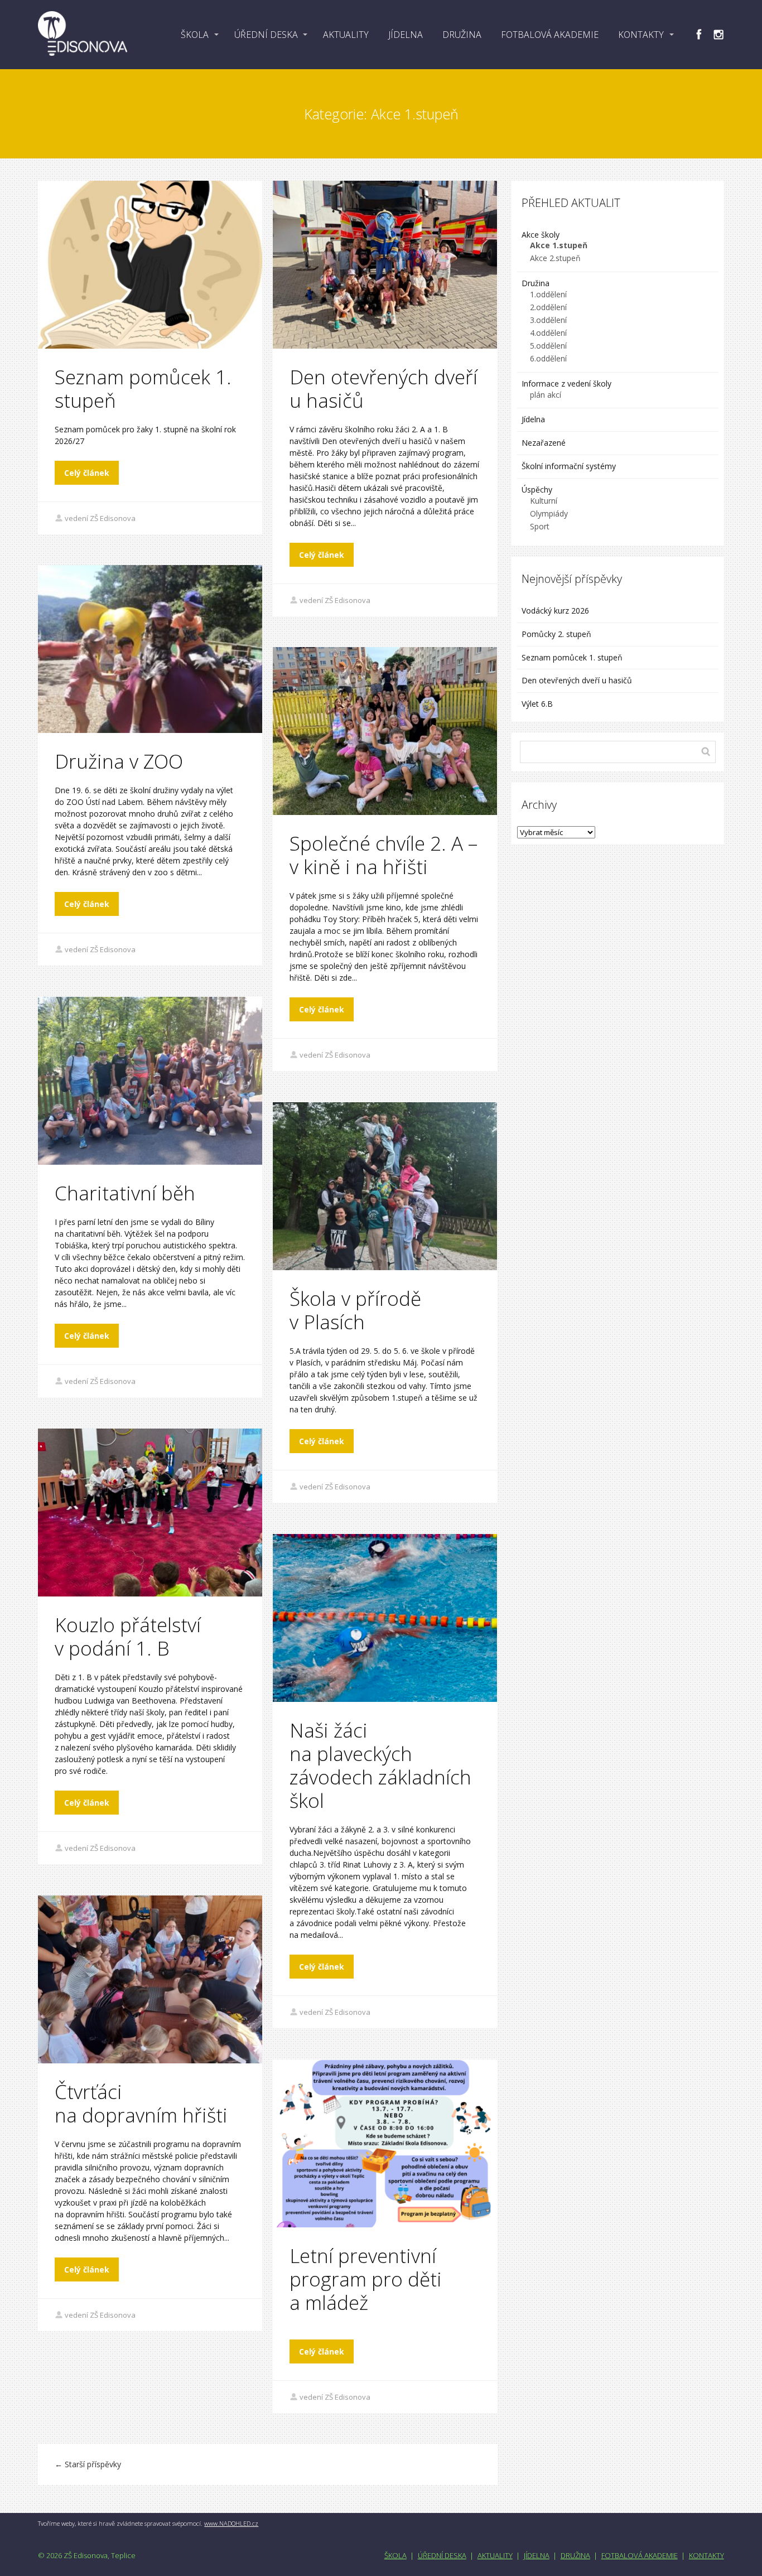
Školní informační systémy (569, 466)
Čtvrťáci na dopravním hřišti (141, 2103)
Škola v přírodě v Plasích (355, 1310)
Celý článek (87, 473)
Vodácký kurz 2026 (555, 611)
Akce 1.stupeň (559, 245)
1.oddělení (548, 294)
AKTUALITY (346, 35)
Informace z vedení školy (566, 383)
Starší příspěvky (88, 2464)
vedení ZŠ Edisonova (100, 518)
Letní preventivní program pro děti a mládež (366, 2279)
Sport (540, 526)
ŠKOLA (195, 35)
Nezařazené (544, 443)
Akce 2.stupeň (555, 258)
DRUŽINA (462, 35)
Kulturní (544, 501)
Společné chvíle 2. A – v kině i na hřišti (384, 855)
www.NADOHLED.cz (231, 2523)
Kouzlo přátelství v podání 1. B (128, 1636)
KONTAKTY (641, 35)
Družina (536, 283)
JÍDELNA (406, 35)
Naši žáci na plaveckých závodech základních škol (380, 1765)
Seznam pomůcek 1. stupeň (143, 389)
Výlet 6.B (538, 704)
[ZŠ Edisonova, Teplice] (83, 35)
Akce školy (541, 235)
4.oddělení (548, 333)
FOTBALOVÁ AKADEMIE (550, 35)
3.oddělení (548, 320)
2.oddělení (548, 307)
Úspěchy (537, 489)
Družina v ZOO (119, 761)
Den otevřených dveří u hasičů (384, 389)
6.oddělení (548, 358)
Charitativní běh (125, 1193)
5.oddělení (548, 346)
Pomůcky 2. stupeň (556, 634)
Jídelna (533, 419)
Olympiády (549, 513)
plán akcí (546, 395)
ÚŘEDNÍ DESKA (266, 35)
